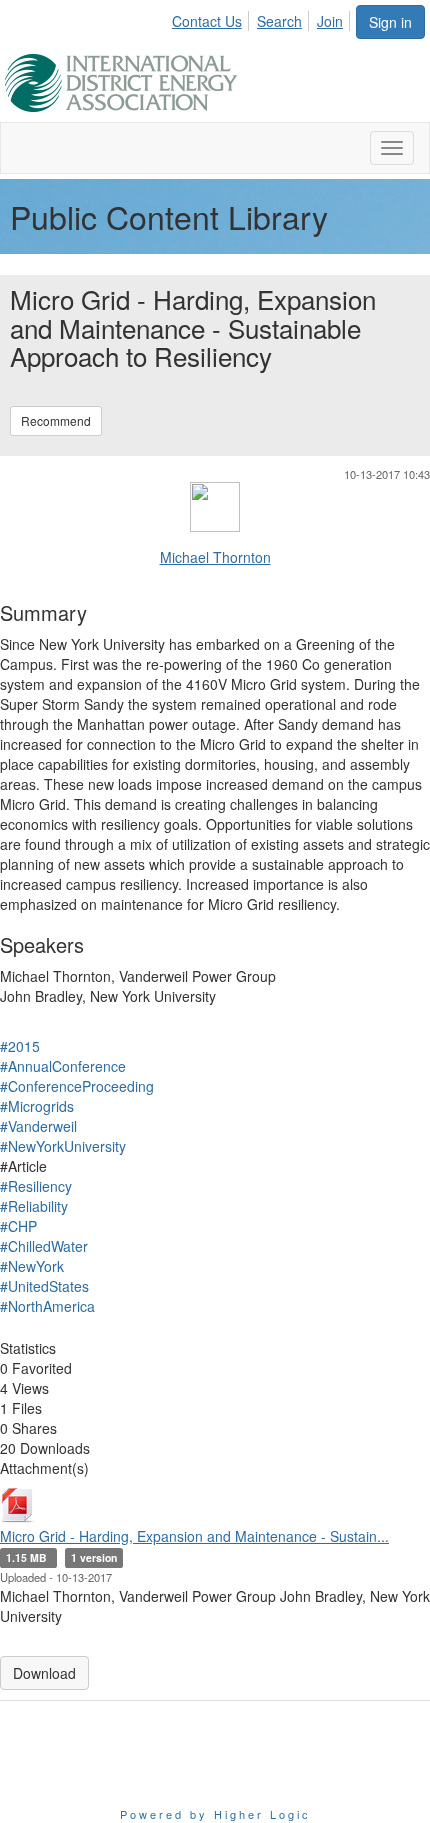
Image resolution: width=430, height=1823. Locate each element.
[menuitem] (212, 18)
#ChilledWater (44, 1246)
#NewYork (32, 1266)
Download (44, 1673)
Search (279, 21)
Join (330, 21)
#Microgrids (37, 1106)
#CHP (18, 1226)
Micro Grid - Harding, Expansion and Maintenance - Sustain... (194, 1536)
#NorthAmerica (47, 1306)
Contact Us (207, 21)
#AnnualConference (63, 1066)
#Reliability (34, 1206)
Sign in (390, 22)
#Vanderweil (38, 1126)
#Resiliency (36, 1186)
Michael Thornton (215, 557)
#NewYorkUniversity (63, 1146)
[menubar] (263, 18)
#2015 (20, 1046)
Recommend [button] (56, 420)
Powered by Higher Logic (215, 1814)
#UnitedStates (44, 1286)
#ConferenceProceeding (77, 1086)
